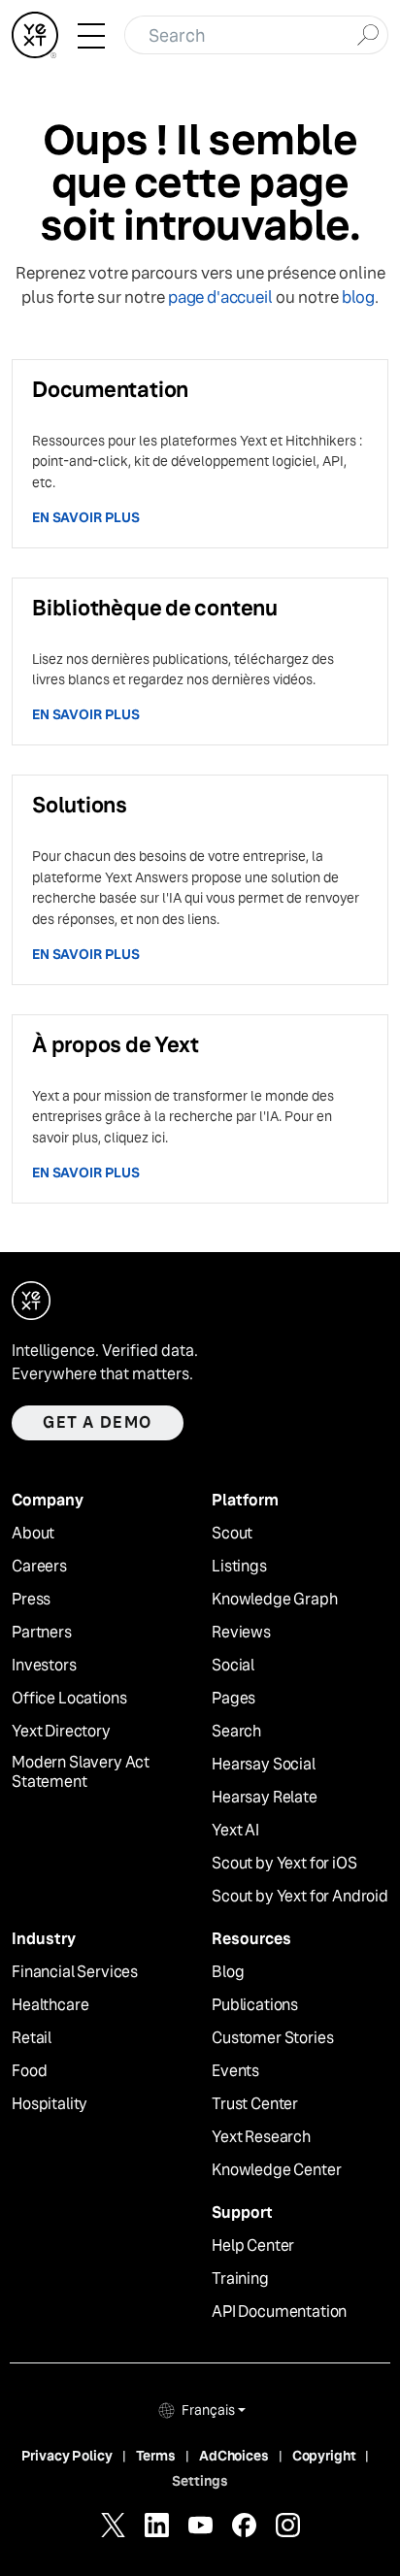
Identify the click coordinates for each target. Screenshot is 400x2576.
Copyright (324, 2456)
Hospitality (50, 2104)
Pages (233, 1699)
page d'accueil (220, 297)
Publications (255, 2005)
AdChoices (234, 2456)
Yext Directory (61, 1732)
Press (31, 1600)
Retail (32, 2038)
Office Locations (69, 1699)
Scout (232, 1534)
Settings (200, 2481)
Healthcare (50, 2005)
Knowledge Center (276, 2170)
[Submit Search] (367, 33)
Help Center (253, 2246)
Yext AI (235, 1831)
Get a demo (98, 1422)
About (33, 1534)
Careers (39, 1567)
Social (233, 1666)
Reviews (241, 1633)
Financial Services (75, 1972)
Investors (44, 1666)
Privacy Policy (67, 2456)
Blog (228, 1972)
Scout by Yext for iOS (284, 1864)
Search (236, 1732)
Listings (239, 1567)
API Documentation (279, 2312)
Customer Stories (272, 2038)
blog (358, 297)
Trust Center (255, 2104)
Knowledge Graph (275, 1600)
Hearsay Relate (265, 1798)
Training (240, 2279)
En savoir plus (86, 517)
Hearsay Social (264, 1765)
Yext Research (261, 2137)
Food (29, 2071)
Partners (42, 1633)
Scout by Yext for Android (300, 1897)
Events (235, 2071)
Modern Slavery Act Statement (81, 1773)
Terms (156, 2456)
